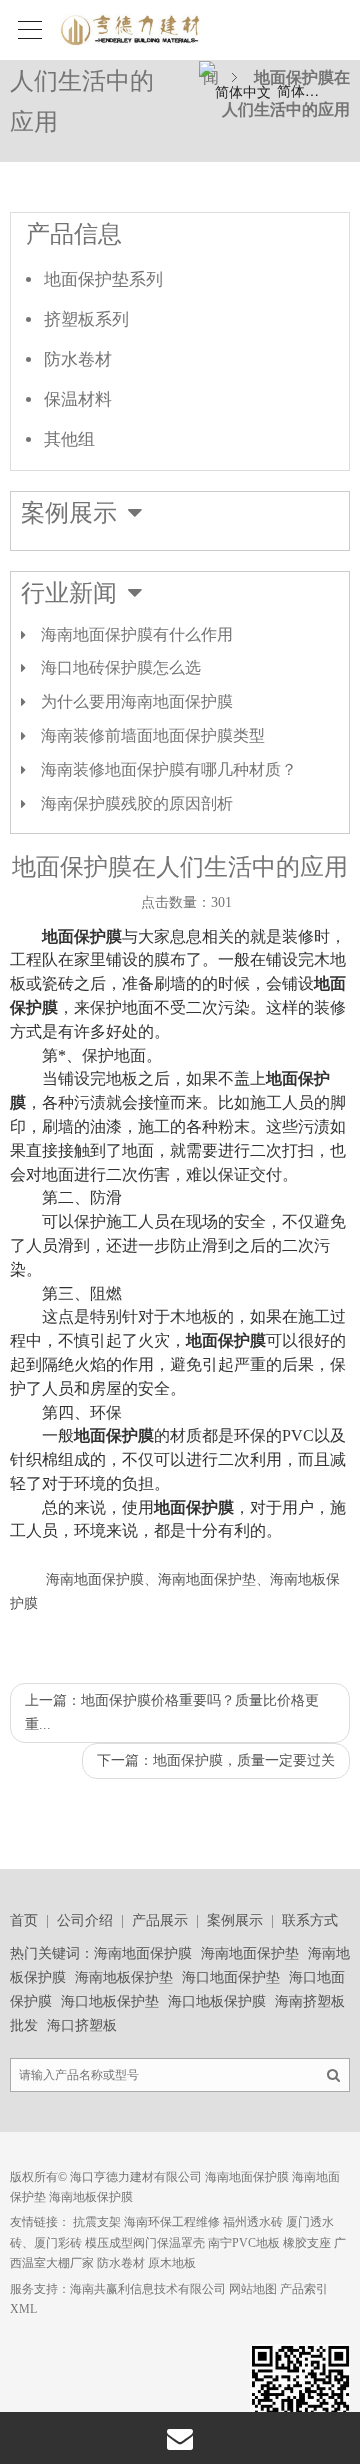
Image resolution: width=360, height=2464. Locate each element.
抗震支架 (97, 2222)
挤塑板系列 (86, 319)
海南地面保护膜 (143, 1953)
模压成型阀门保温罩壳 (145, 2243)
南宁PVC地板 (244, 2243)
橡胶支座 (307, 2243)
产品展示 (160, 1920)
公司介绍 (85, 1920)
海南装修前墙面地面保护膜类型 (153, 735)
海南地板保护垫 (124, 1977)
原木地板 (172, 2263)
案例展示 (235, 1920)
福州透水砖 (253, 2222)
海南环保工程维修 (172, 2222)
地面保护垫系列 (103, 279)
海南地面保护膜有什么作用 (137, 634)
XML (23, 2309)
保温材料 (78, 399)
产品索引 (304, 2289)
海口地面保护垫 (231, 1977)
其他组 (69, 439)
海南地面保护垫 (250, 1953)
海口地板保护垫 (110, 2001)
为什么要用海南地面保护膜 (137, 701)
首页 (24, 1920)
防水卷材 (78, 359)
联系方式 (310, 1920)
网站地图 (253, 2289)
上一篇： (172, 1712)
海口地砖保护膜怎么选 (121, 667)
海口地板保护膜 (217, 2001)
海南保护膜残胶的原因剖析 (137, 803)
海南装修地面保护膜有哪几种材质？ (169, 769)
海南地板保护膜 (91, 2197)
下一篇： (216, 1760)
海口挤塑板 (82, 2025)
